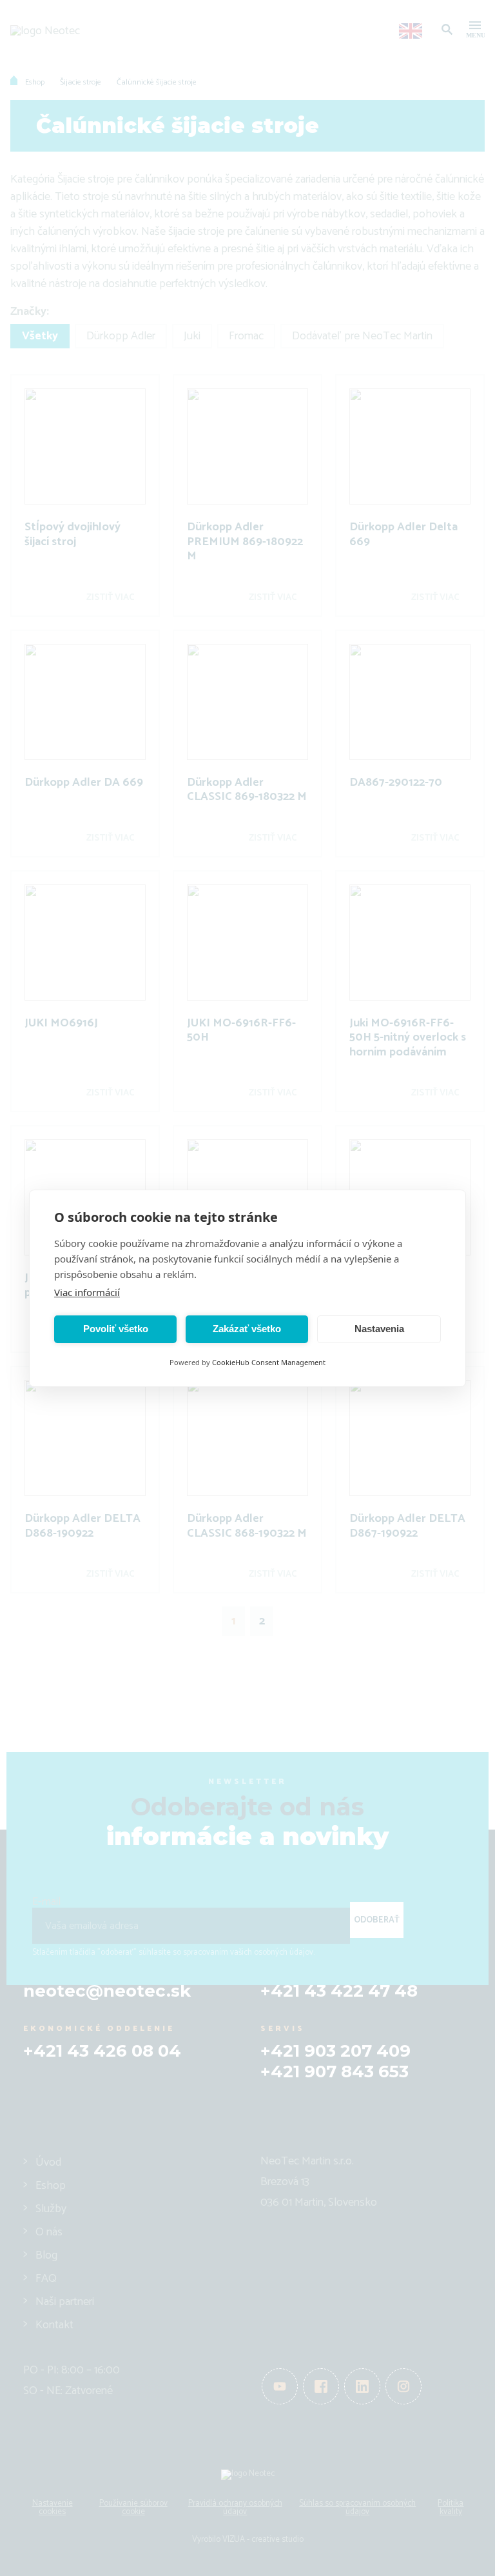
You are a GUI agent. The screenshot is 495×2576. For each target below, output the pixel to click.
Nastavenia (379, 1329)
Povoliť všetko (116, 1329)
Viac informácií (87, 1292)
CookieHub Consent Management (269, 1362)
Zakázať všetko (247, 1329)
